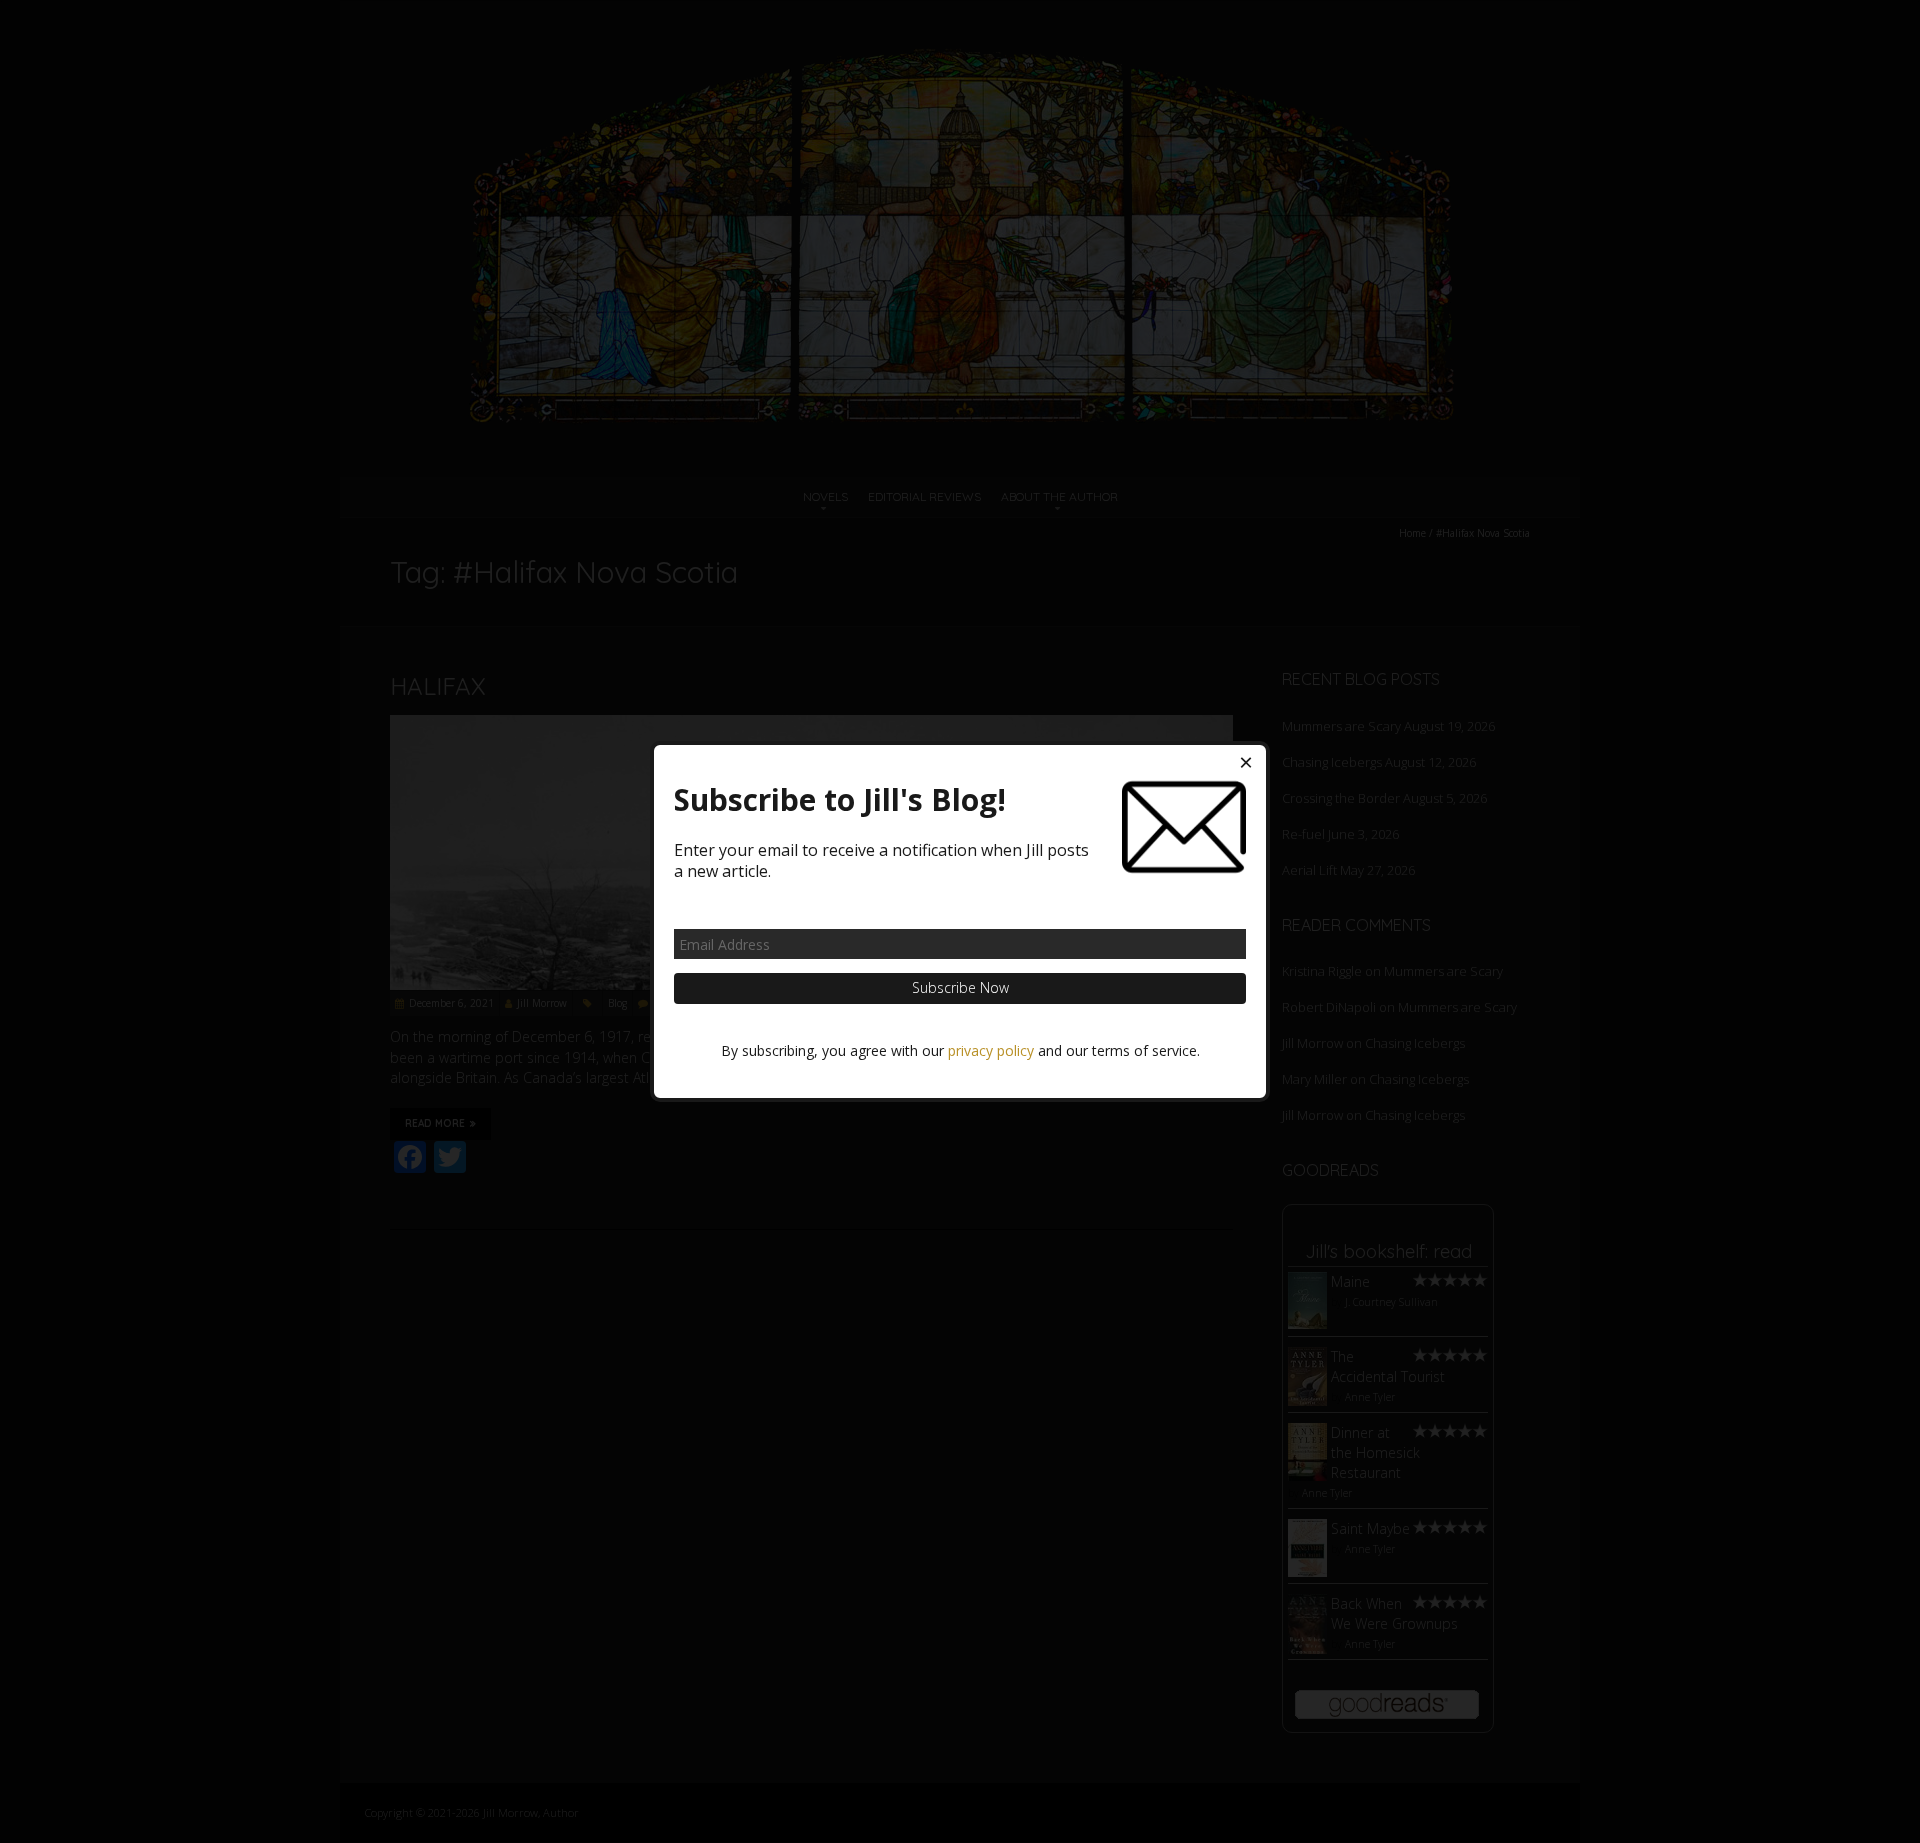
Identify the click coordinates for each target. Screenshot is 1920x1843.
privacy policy (991, 1050)
